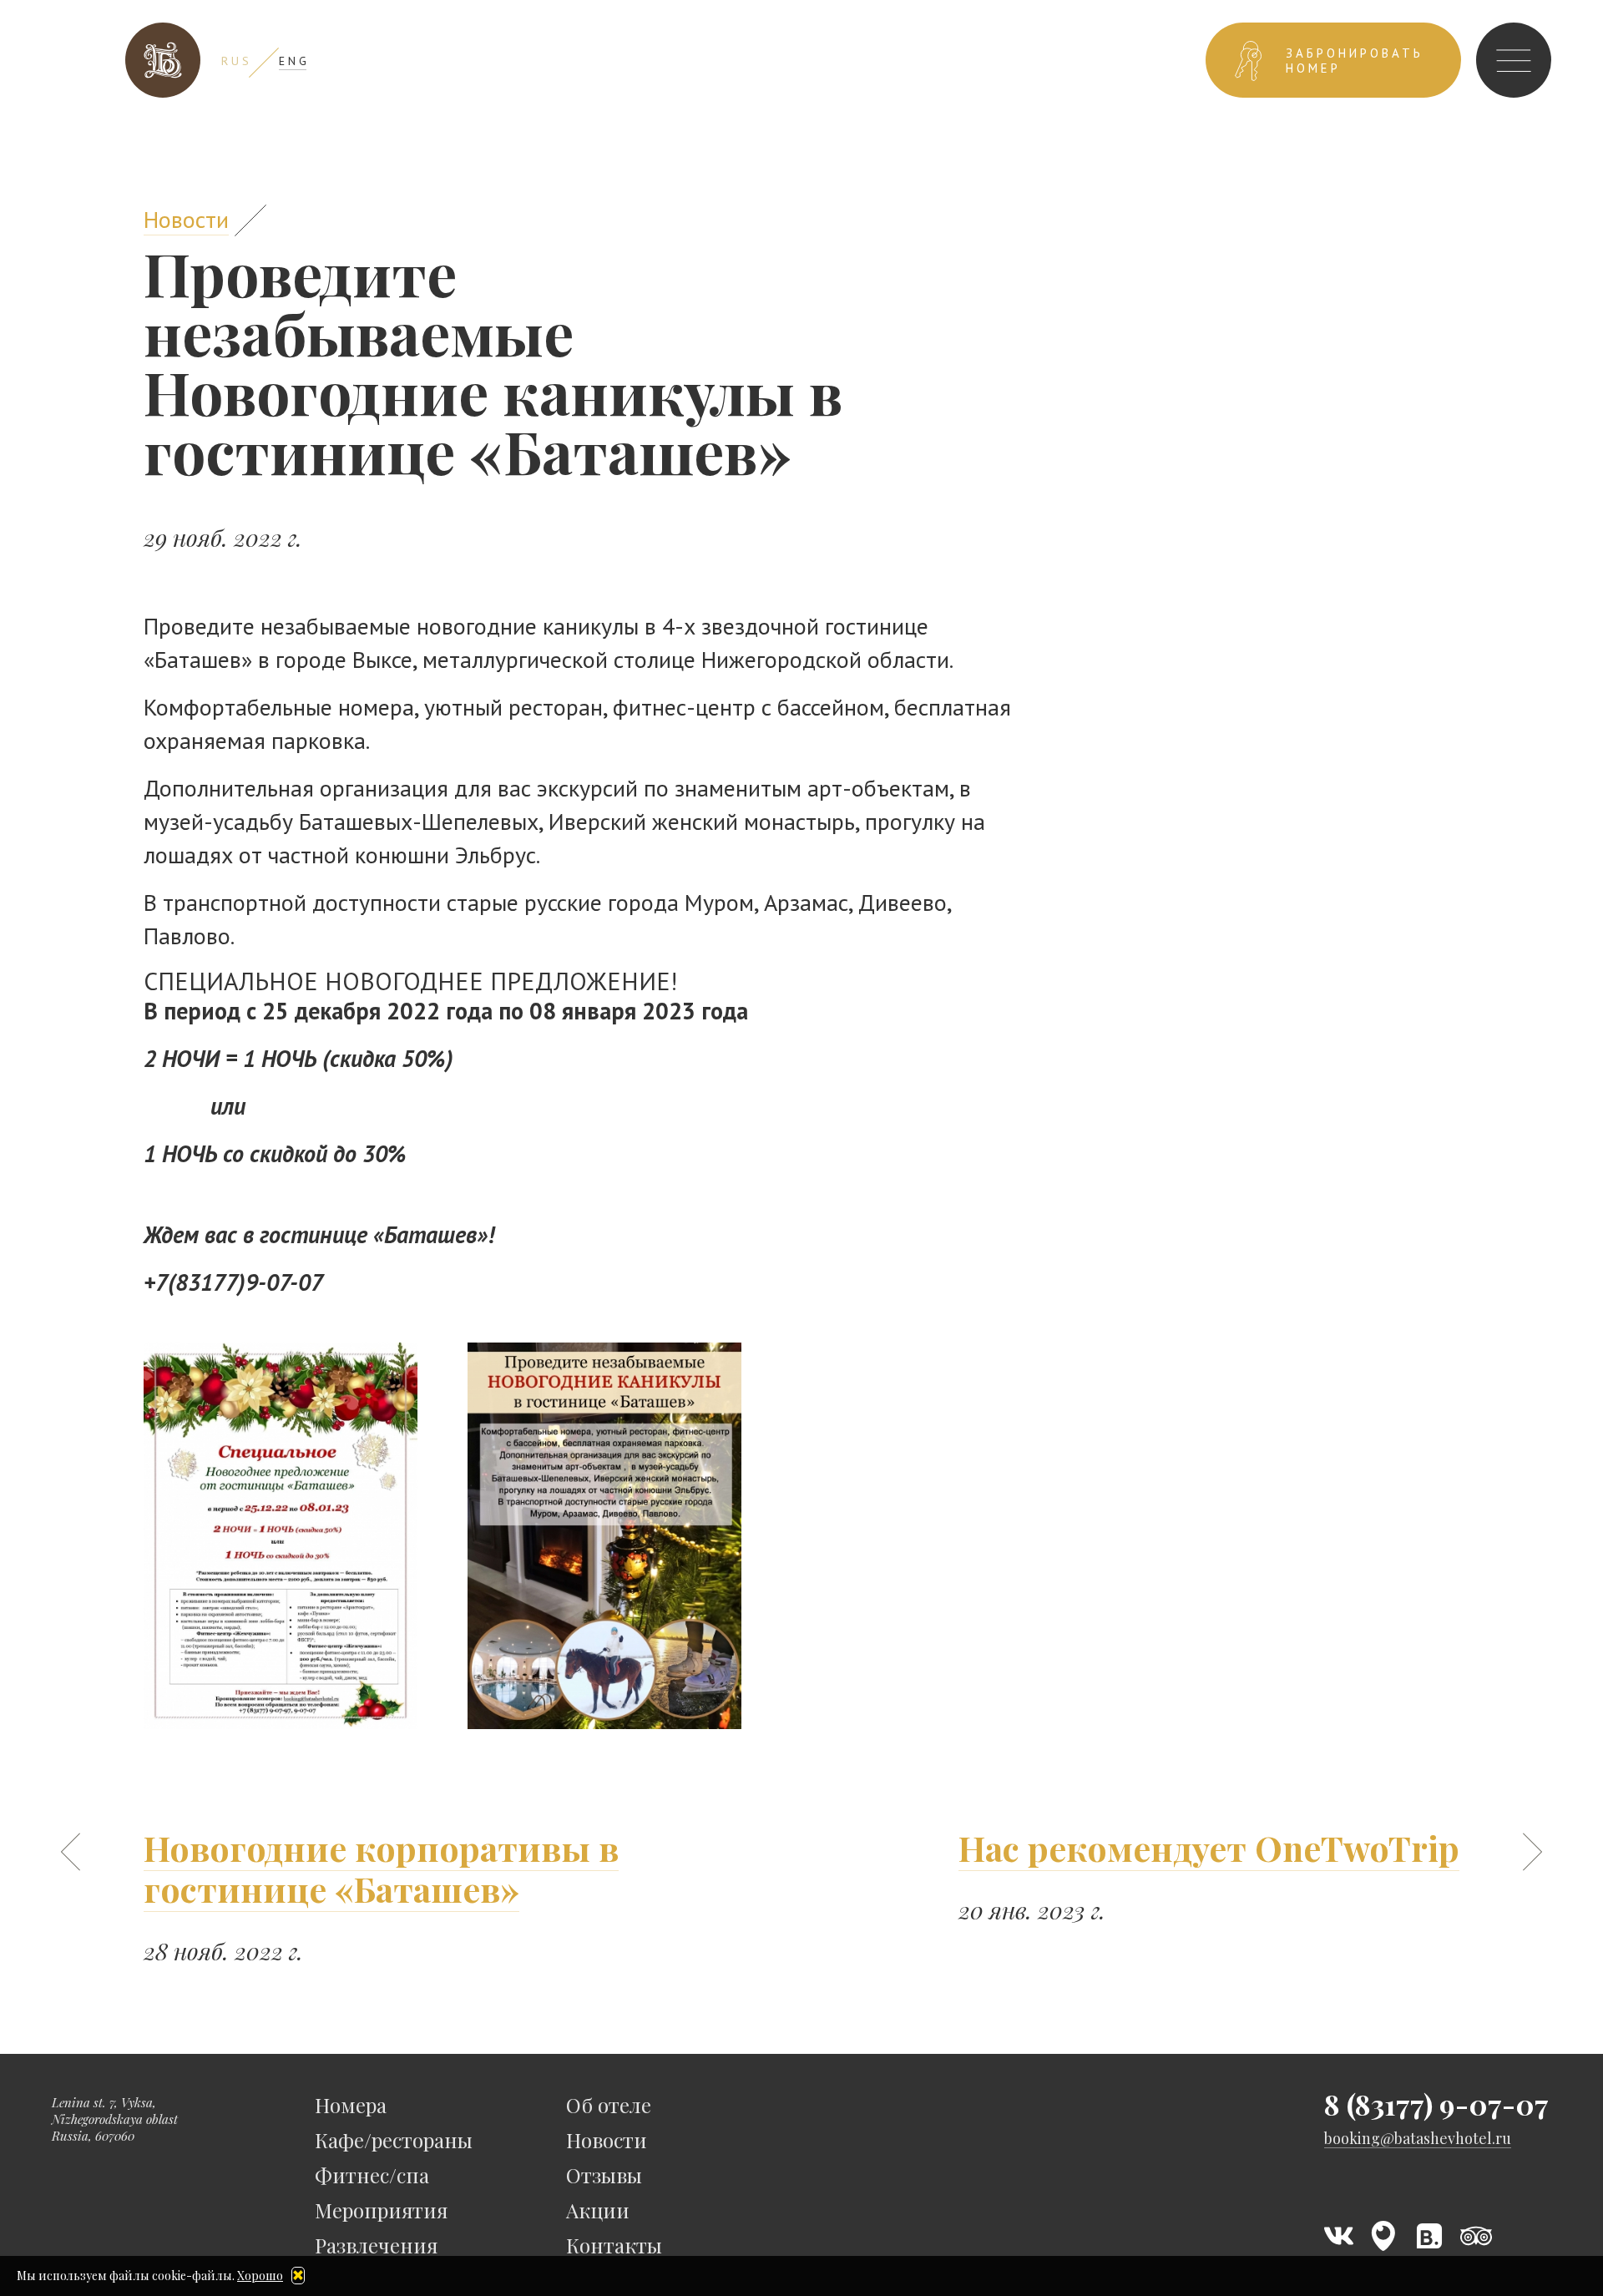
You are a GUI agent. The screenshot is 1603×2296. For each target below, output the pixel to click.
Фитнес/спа (372, 2175)
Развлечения (376, 2245)
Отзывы (604, 2175)
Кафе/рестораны (394, 2140)
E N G (293, 61)
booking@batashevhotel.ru (1418, 2139)
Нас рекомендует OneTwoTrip (1209, 1848)
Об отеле (609, 2105)
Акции (598, 2210)
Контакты (614, 2245)
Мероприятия (381, 2210)
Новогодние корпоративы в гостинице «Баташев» (381, 1868)
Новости (186, 219)
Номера (351, 2105)
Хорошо (260, 2276)
